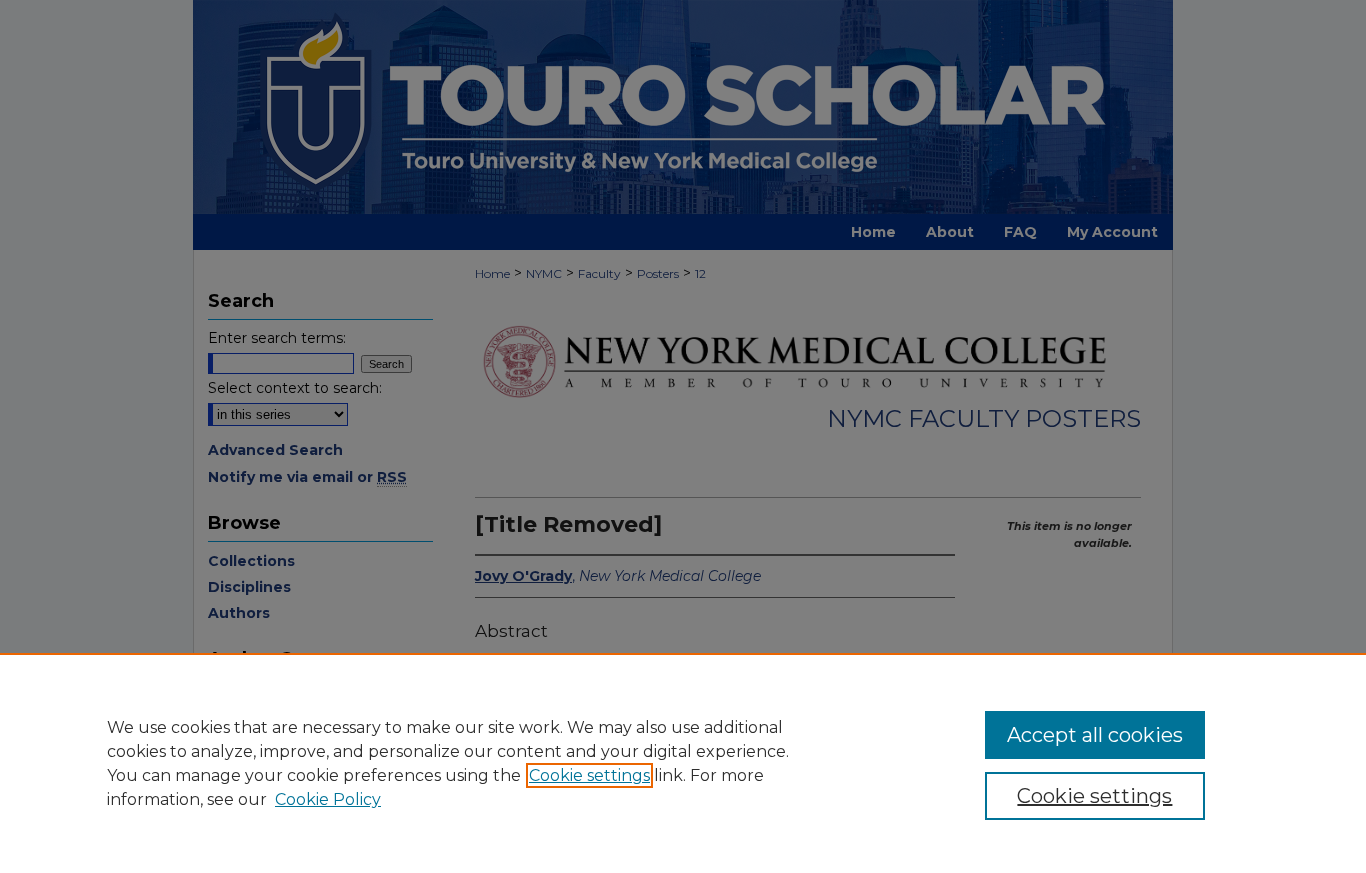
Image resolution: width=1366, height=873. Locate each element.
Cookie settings (589, 775)
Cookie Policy (328, 799)
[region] (683, 763)
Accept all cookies (1095, 735)
